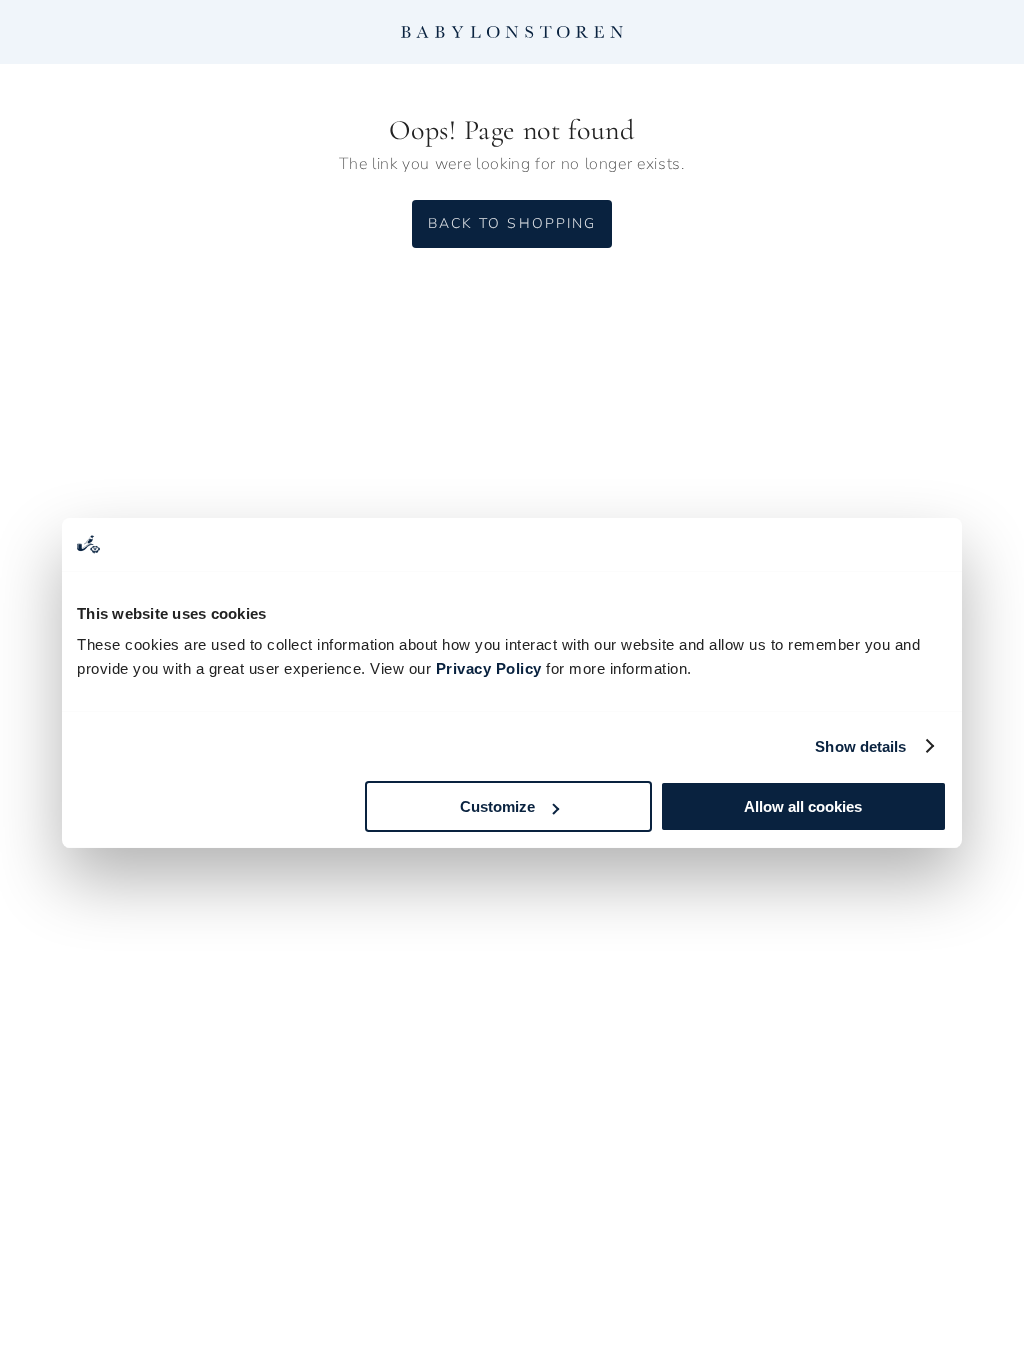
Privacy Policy (489, 668)
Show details (860, 746)
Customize (497, 806)
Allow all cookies (803, 806)
